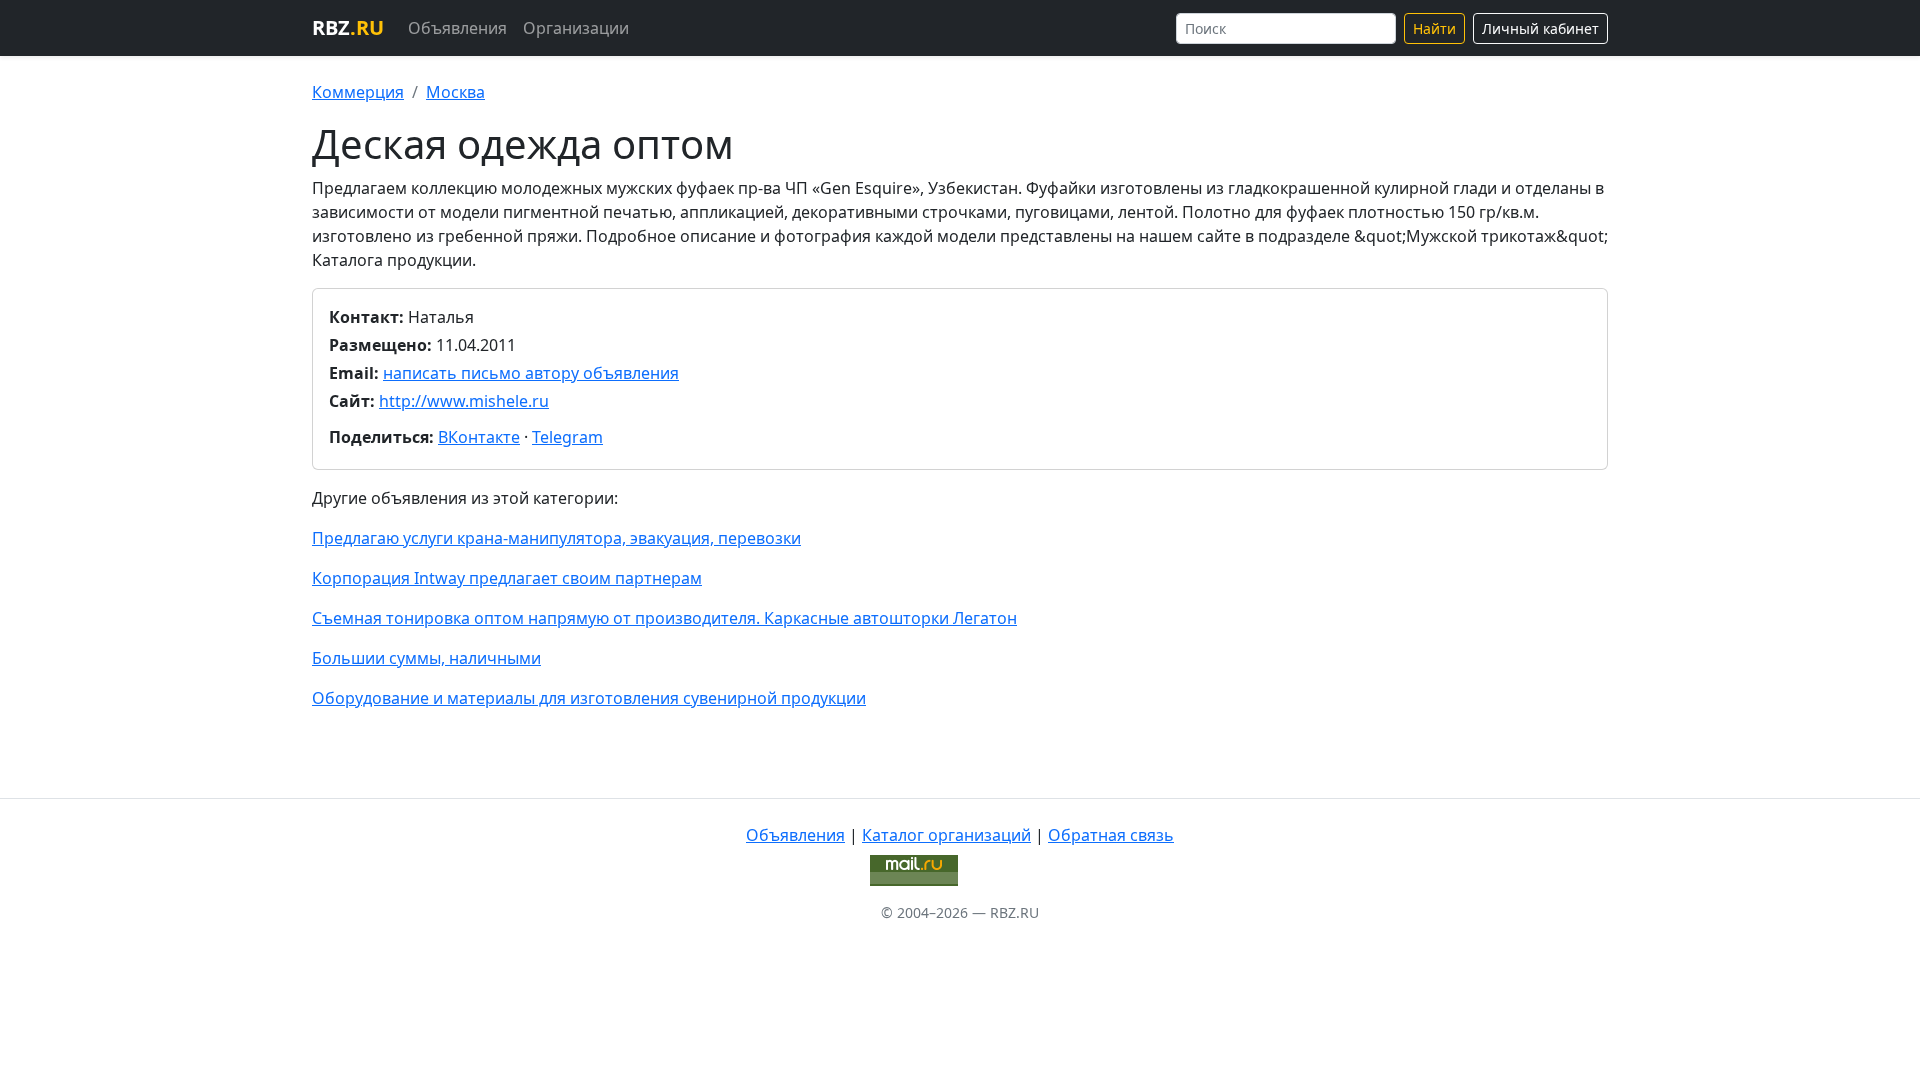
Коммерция (358, 92)
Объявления (457, 28)
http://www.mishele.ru (464, 401)
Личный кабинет (1540, 28)
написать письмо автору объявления (531, 373)
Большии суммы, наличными (426, 658)
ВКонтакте (479, 437)
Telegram (567, 437)
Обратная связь (1111, 835)
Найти (1434, 28)
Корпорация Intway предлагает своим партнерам (507, 578)
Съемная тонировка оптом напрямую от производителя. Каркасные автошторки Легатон (664, 618)
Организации (576, 28)
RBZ (348, 27)
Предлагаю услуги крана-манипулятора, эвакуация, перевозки (556, 538)
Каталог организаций (946, 835)
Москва (455, 92)
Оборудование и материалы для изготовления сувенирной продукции (589, 698)
